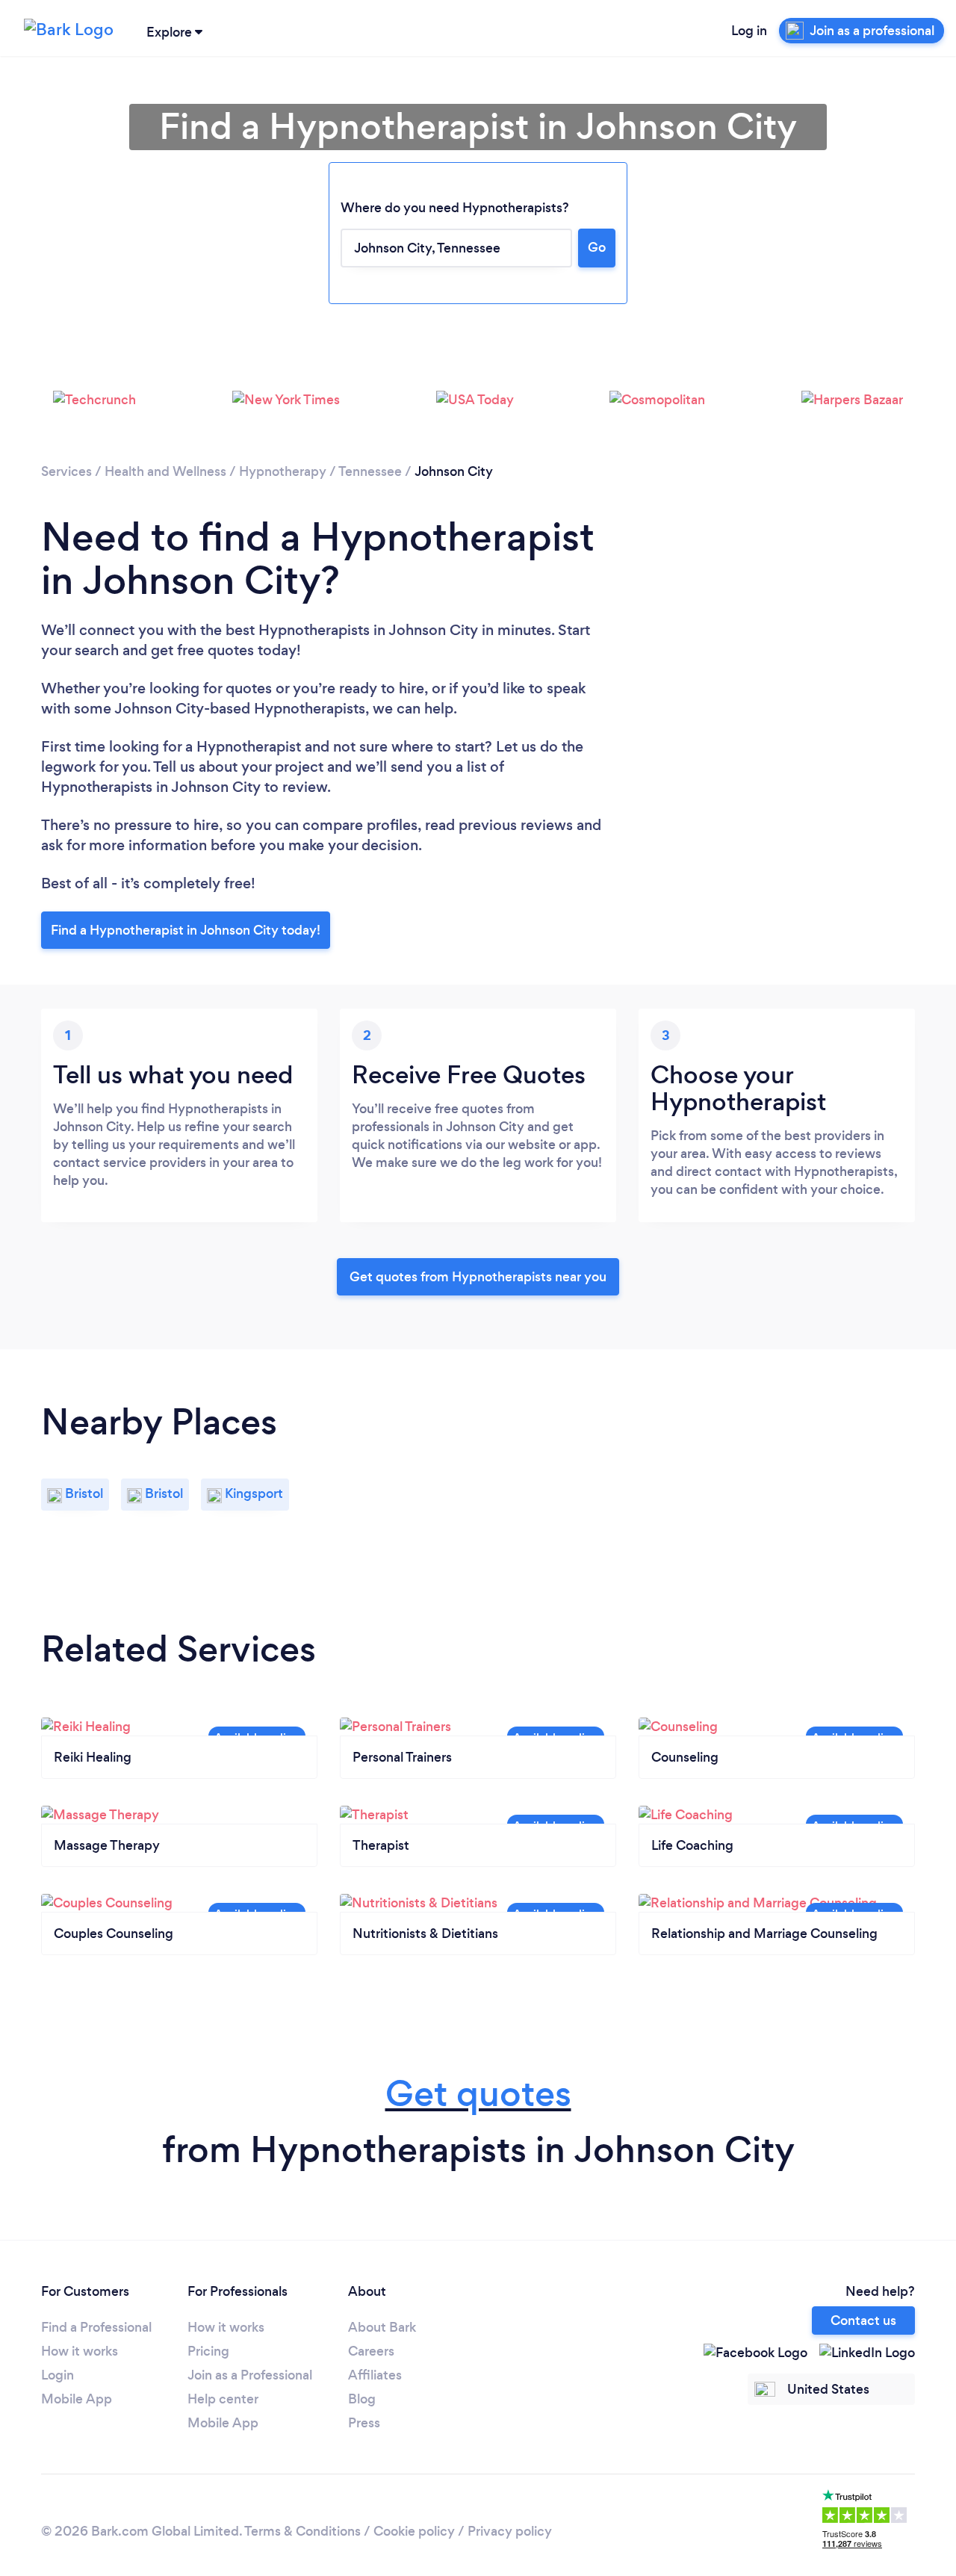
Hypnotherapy (283, 471)
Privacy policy (510, 2531)
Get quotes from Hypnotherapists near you (478, 1277)
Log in (749, 31)
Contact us (863, 2320)
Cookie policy (414, 2531)
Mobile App (77, 2399)
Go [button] (597, 247)
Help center (223, 2399)
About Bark (382, 2327)
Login (58, 2375)
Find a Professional (96, 2327)
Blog (362, 2399)
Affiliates (375, 2375)
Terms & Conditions (302, 2531)
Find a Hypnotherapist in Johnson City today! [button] (186, 930)
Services (66, 471)
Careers (371, 2351)
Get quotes (478, 2094)
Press (364, 2423)
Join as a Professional (250, 2375)
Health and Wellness (165, 471)
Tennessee (370, 471)
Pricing (208, 2351)
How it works (80, 2351)
